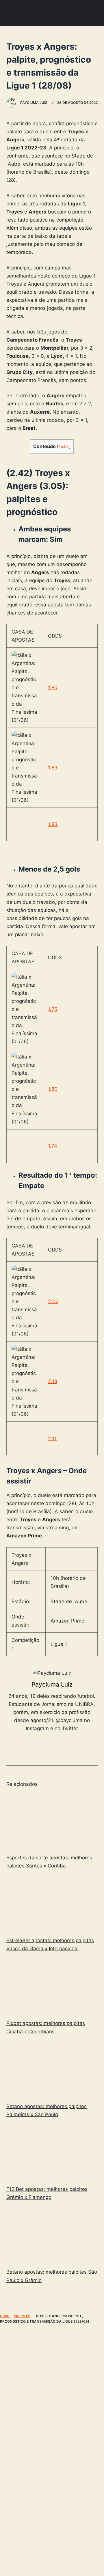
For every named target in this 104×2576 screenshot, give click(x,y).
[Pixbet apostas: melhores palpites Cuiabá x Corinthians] (52, 1987)
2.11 (52, 1438)
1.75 (53, 1009)
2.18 (53, 1381)
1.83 (53, 824)
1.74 (53, 1146)
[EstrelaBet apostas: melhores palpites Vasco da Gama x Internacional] (52, 1904)
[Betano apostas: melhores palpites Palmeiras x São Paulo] (52, 2070)
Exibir (64, 447)
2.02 (53, 1301)
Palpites (22, 2316)
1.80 (53, 687)
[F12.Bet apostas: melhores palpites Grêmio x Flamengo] (52, 2153)
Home (5, 2316)
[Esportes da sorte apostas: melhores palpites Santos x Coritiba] (52, 1821)
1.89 (53, 768)
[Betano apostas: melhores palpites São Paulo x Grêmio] (52, 2236)
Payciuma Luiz (52, 1684)
